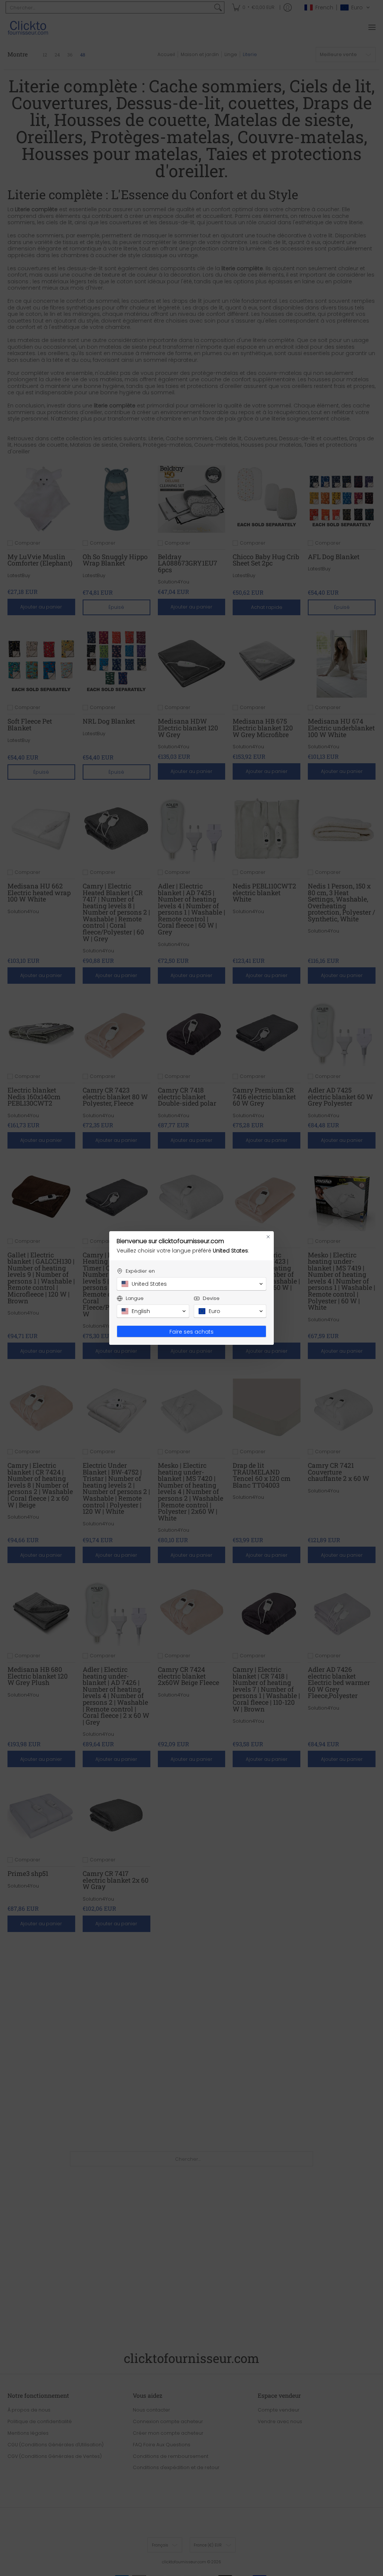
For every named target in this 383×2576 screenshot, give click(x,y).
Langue (135, 1298)
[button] (191, 1284)
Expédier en (140, 1271)
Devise (211, 1298)
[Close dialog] (268, 1237)
